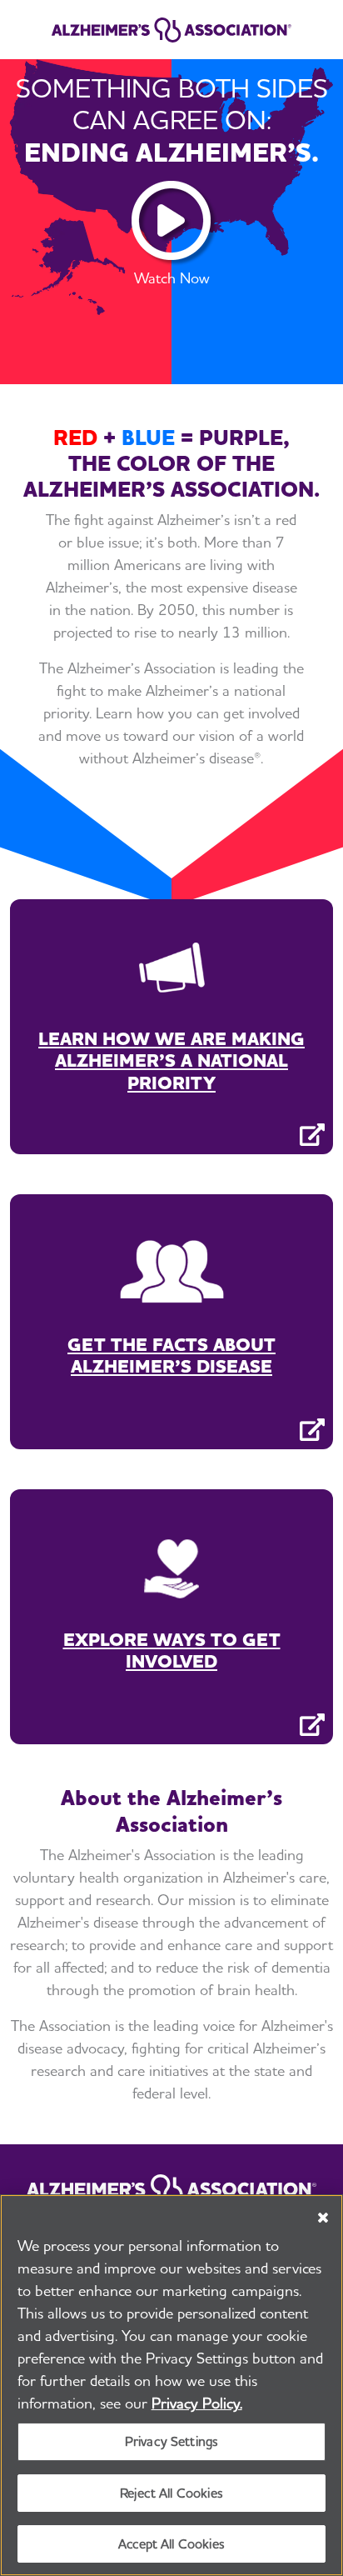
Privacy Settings (172, 2441)
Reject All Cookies (171, 2493)
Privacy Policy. (197, 2403)
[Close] (323, 2218)
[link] (171, 30)
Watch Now (172, 278)
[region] (171, 2385)
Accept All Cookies (171, 2544)
